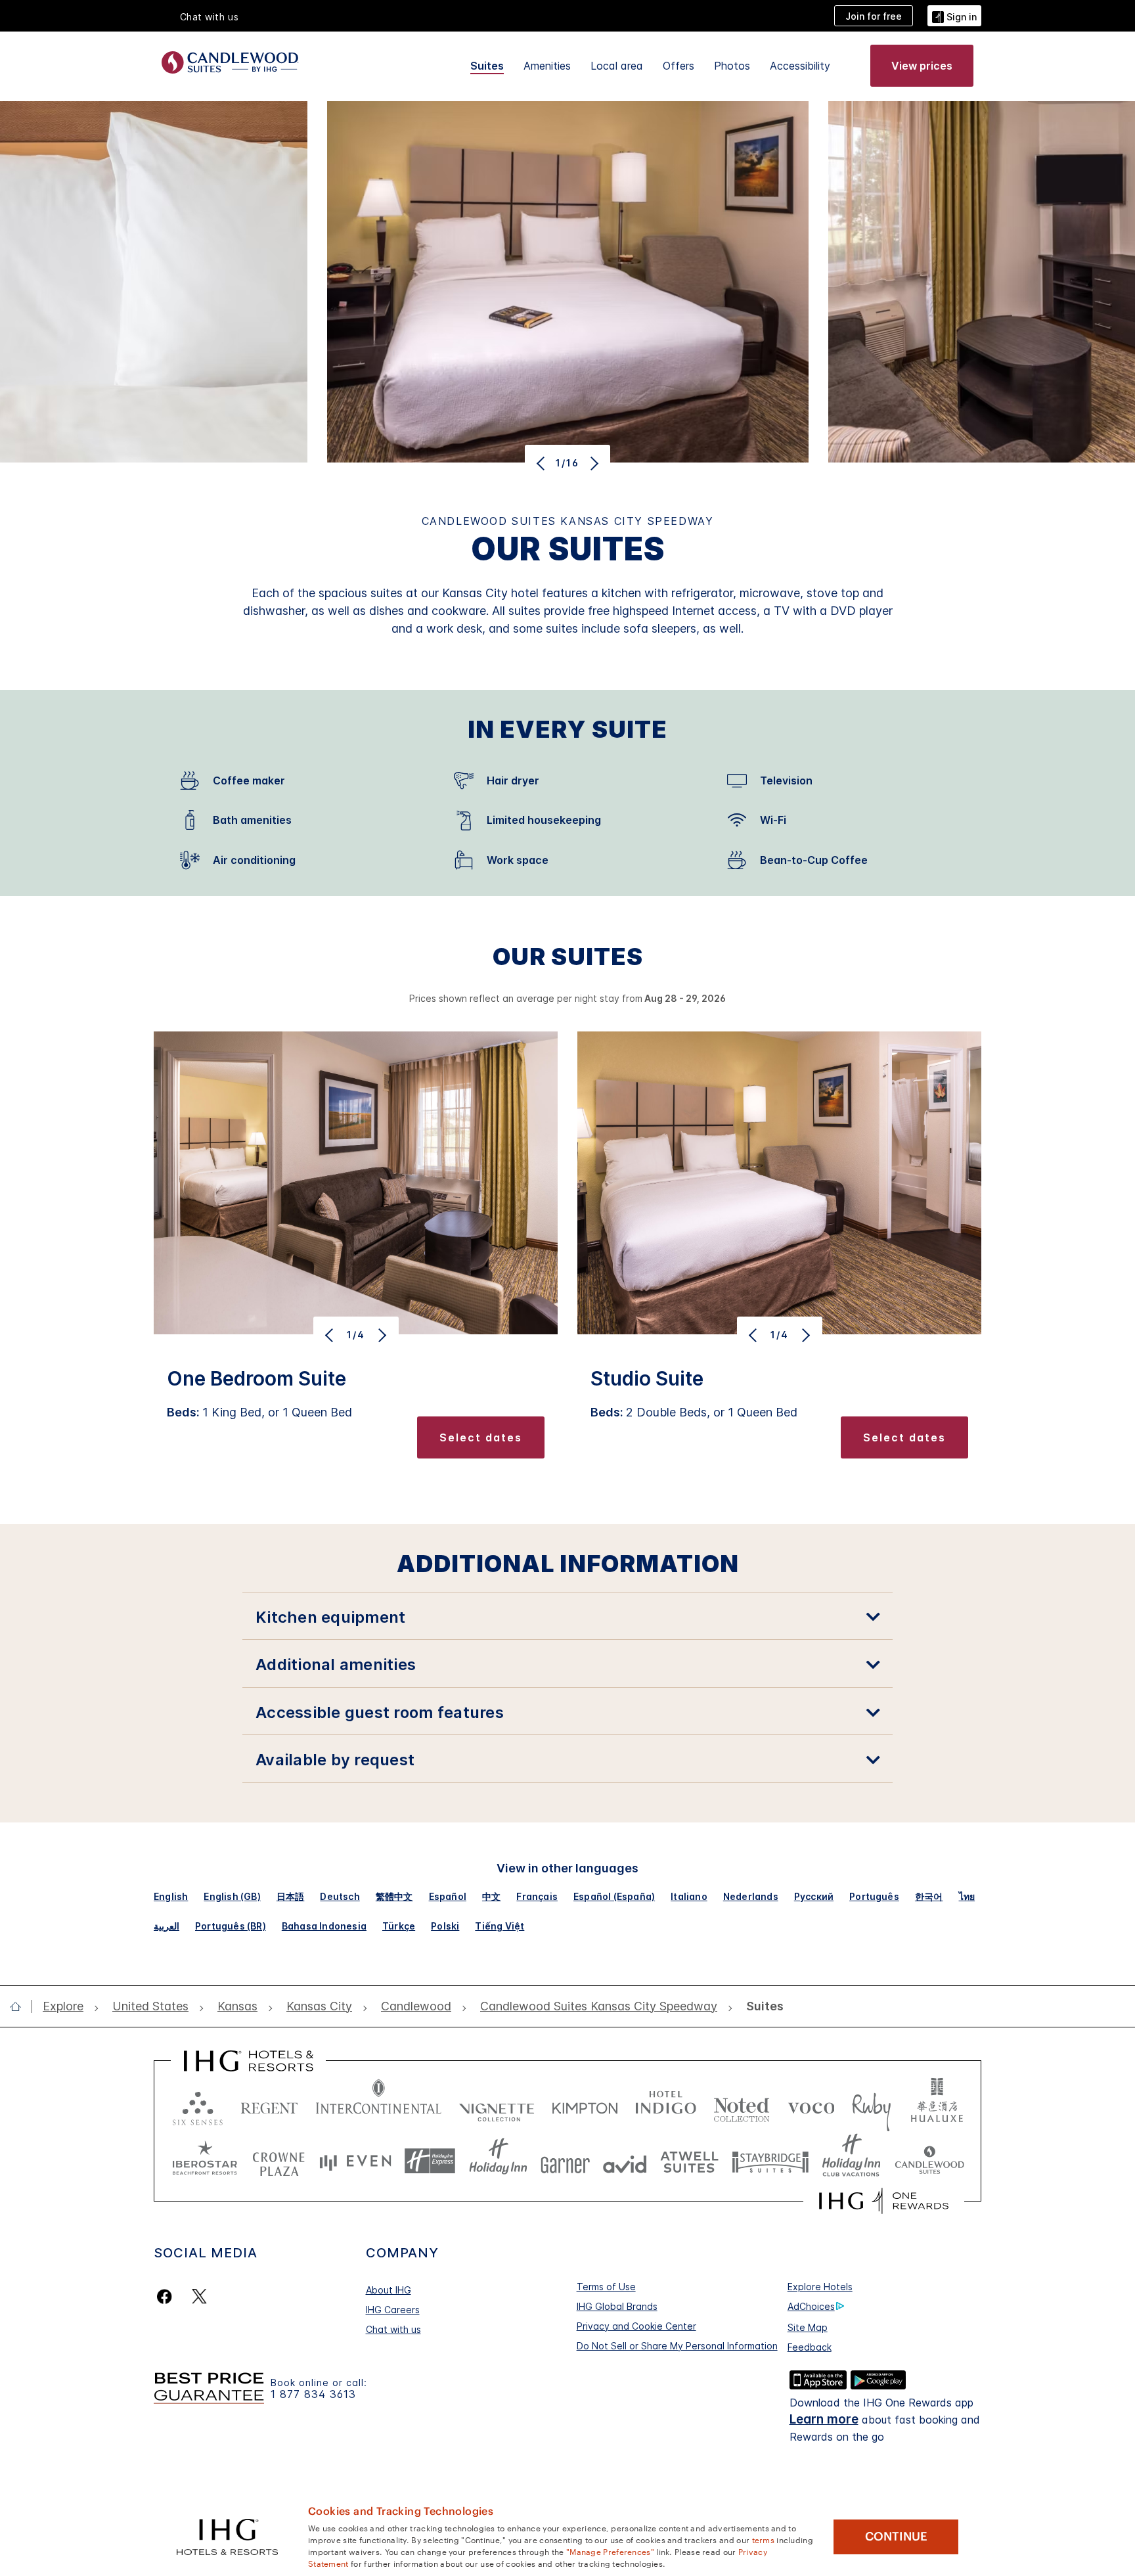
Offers (679, 66)
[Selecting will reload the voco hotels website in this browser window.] (811, 2105)
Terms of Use (606, 2287)
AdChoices (811, 2306)
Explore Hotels (820, 2287)
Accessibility (800, 66)
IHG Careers (393, 2310)
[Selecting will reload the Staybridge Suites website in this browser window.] (770, 2161)
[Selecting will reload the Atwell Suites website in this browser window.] (689, 2161)
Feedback (810, 2347)
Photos (732, 66)
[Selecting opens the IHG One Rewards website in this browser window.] (884, 2201)
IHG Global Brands (617, 2306)
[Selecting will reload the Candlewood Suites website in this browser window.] (929, 2161)
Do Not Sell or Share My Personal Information (677, 2346)
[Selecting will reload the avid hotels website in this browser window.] (625, 2161)
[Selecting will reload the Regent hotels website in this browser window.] (269, 2105)
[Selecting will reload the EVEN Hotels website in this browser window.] (355, 2161)
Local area (617, 66)
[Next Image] (593, 463)
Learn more (824, 2419)
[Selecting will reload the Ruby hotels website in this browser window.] (871, 2105)
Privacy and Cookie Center (636, 2326)
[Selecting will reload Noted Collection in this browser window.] (742, 2105)
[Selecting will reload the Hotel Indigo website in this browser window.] (666, 2105)
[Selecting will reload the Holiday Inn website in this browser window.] (498, 2161)
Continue (896, 2537)
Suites (487, 66)
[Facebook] (167, 2296)
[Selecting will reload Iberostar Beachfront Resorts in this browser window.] (205, 2161)
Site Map (808, 2327)
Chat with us (393, 2329)
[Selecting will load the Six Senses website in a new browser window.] (198, 2105)
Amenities (547, 66)
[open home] (21, 2006)
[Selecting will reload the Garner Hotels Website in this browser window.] (565, 2161)
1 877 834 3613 (313, 2394)
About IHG (389, 2290)
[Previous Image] (542, 463)
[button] (954, 15)
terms (764, 2539)
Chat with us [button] (210, 17)
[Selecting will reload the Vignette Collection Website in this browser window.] (497, 2105)
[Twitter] (199, 2296)
